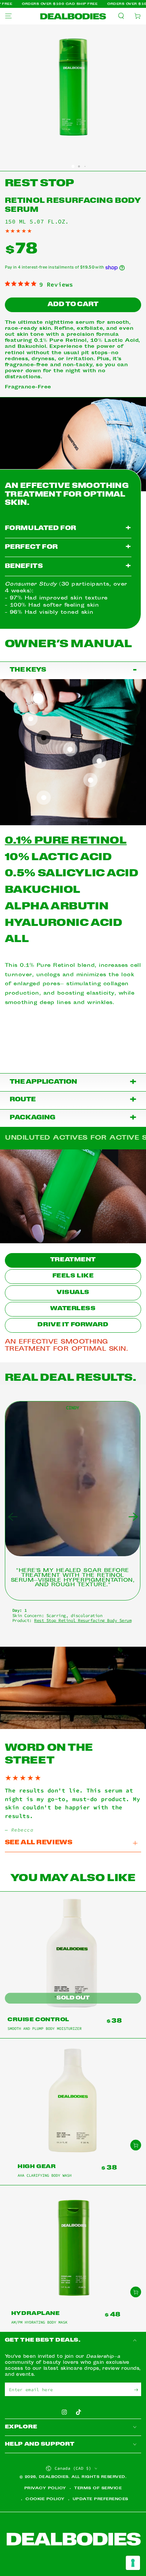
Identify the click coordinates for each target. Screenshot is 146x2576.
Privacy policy (45, 2488)
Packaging (73, 1118)
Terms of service (98, 2488)
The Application (73, 1082)
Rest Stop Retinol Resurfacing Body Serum (83, 1620)
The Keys (73, 670)
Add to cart (73, 305)
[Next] (134, 1517)
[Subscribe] (138, 2390)
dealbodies (54, 2477)
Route (73, 1100)
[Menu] (8, 16)
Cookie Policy (45, 2499)
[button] (121, 16)
